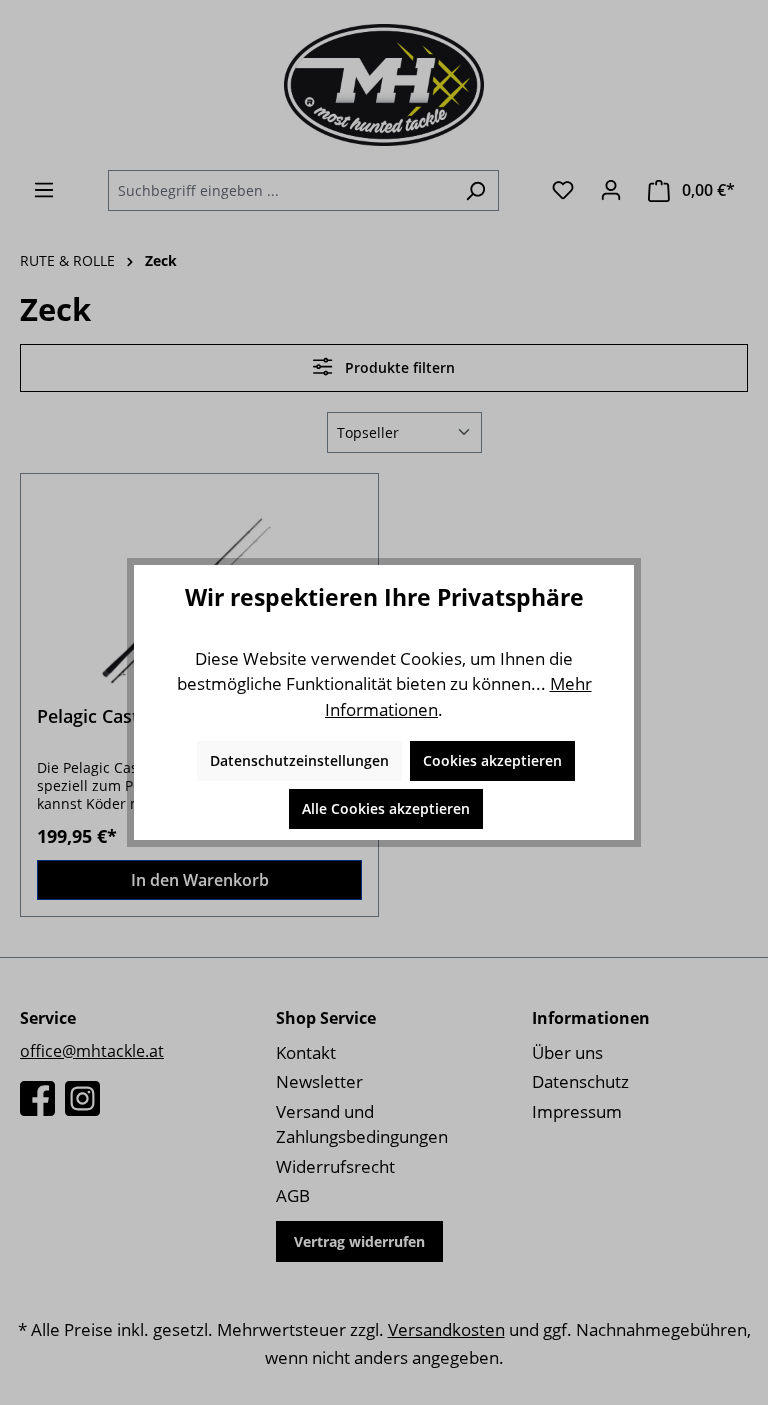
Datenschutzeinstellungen (299, 760)
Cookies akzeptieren (492, 760)
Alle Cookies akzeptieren (386, 808)
